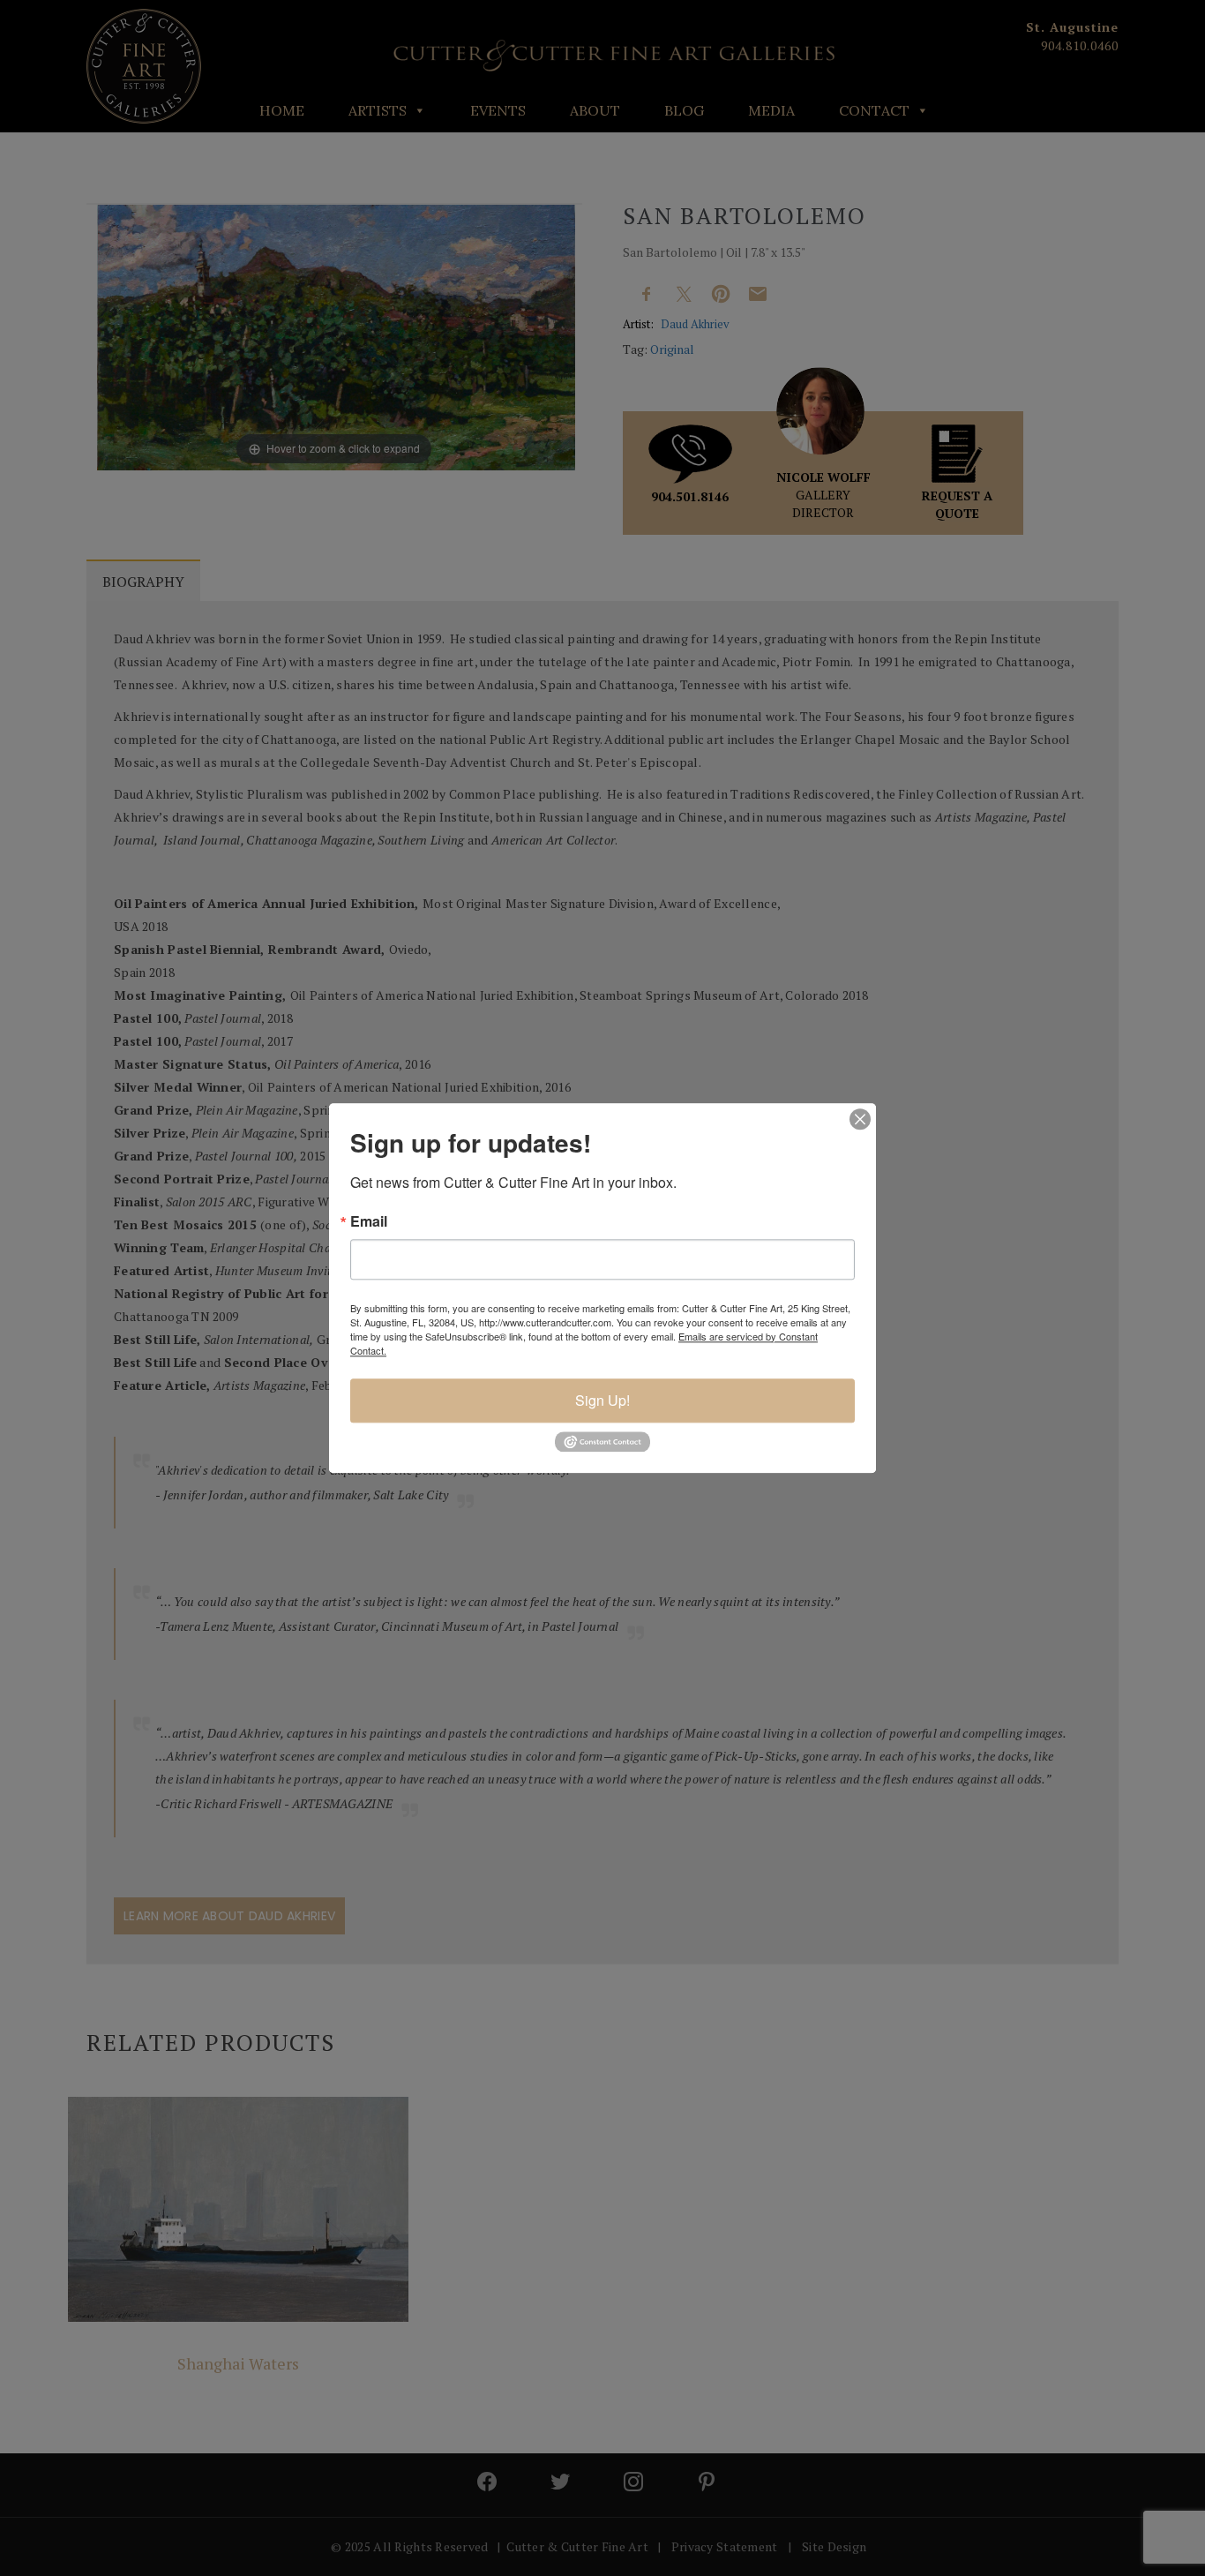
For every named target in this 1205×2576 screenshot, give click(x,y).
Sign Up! (602, 1400)
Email (369, 1221)
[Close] (860, 1119)
